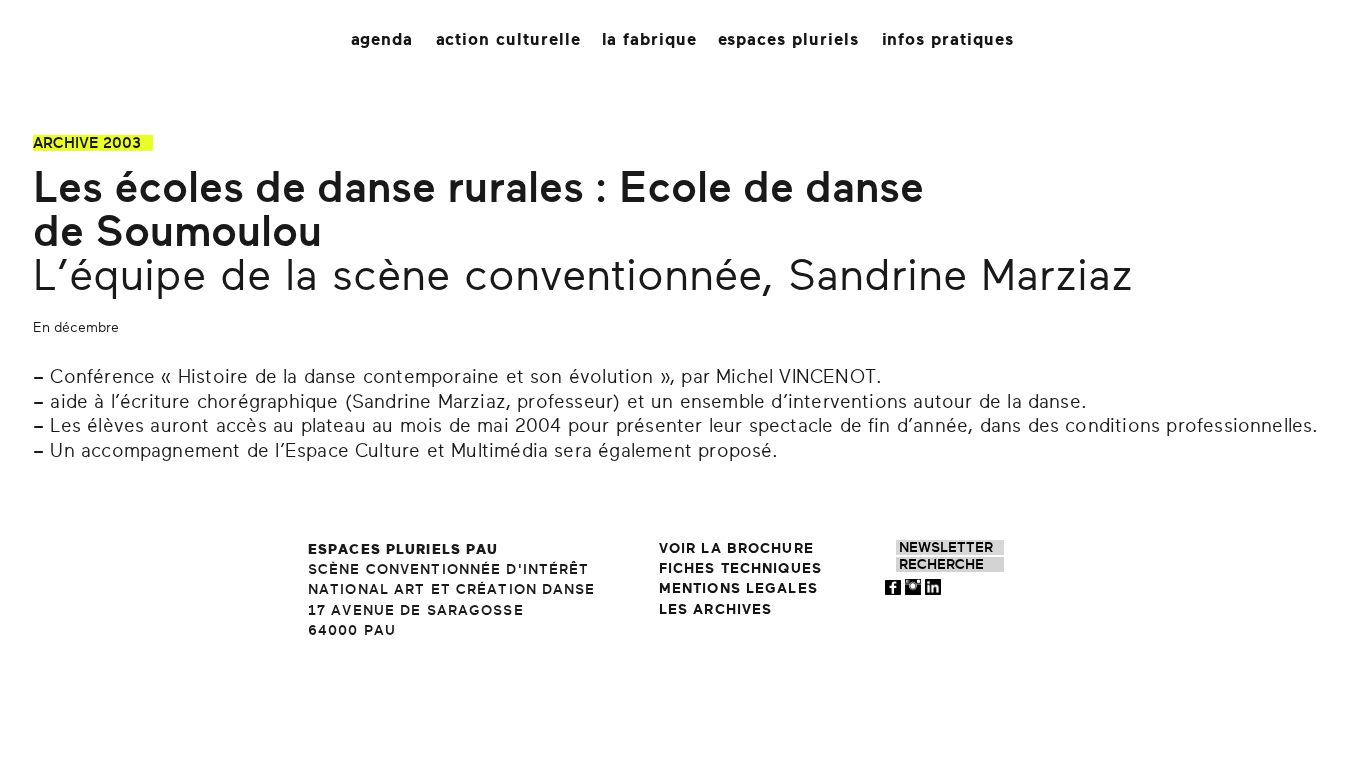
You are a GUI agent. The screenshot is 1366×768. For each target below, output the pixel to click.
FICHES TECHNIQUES (740, 568)
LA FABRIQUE (650, 39)
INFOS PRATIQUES (948, 39)
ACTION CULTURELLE (509, 39)
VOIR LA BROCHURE (736, 548)
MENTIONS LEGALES (738, 588)
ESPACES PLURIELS (789, 39)
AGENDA (382, 39)
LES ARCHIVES (715, 609)
